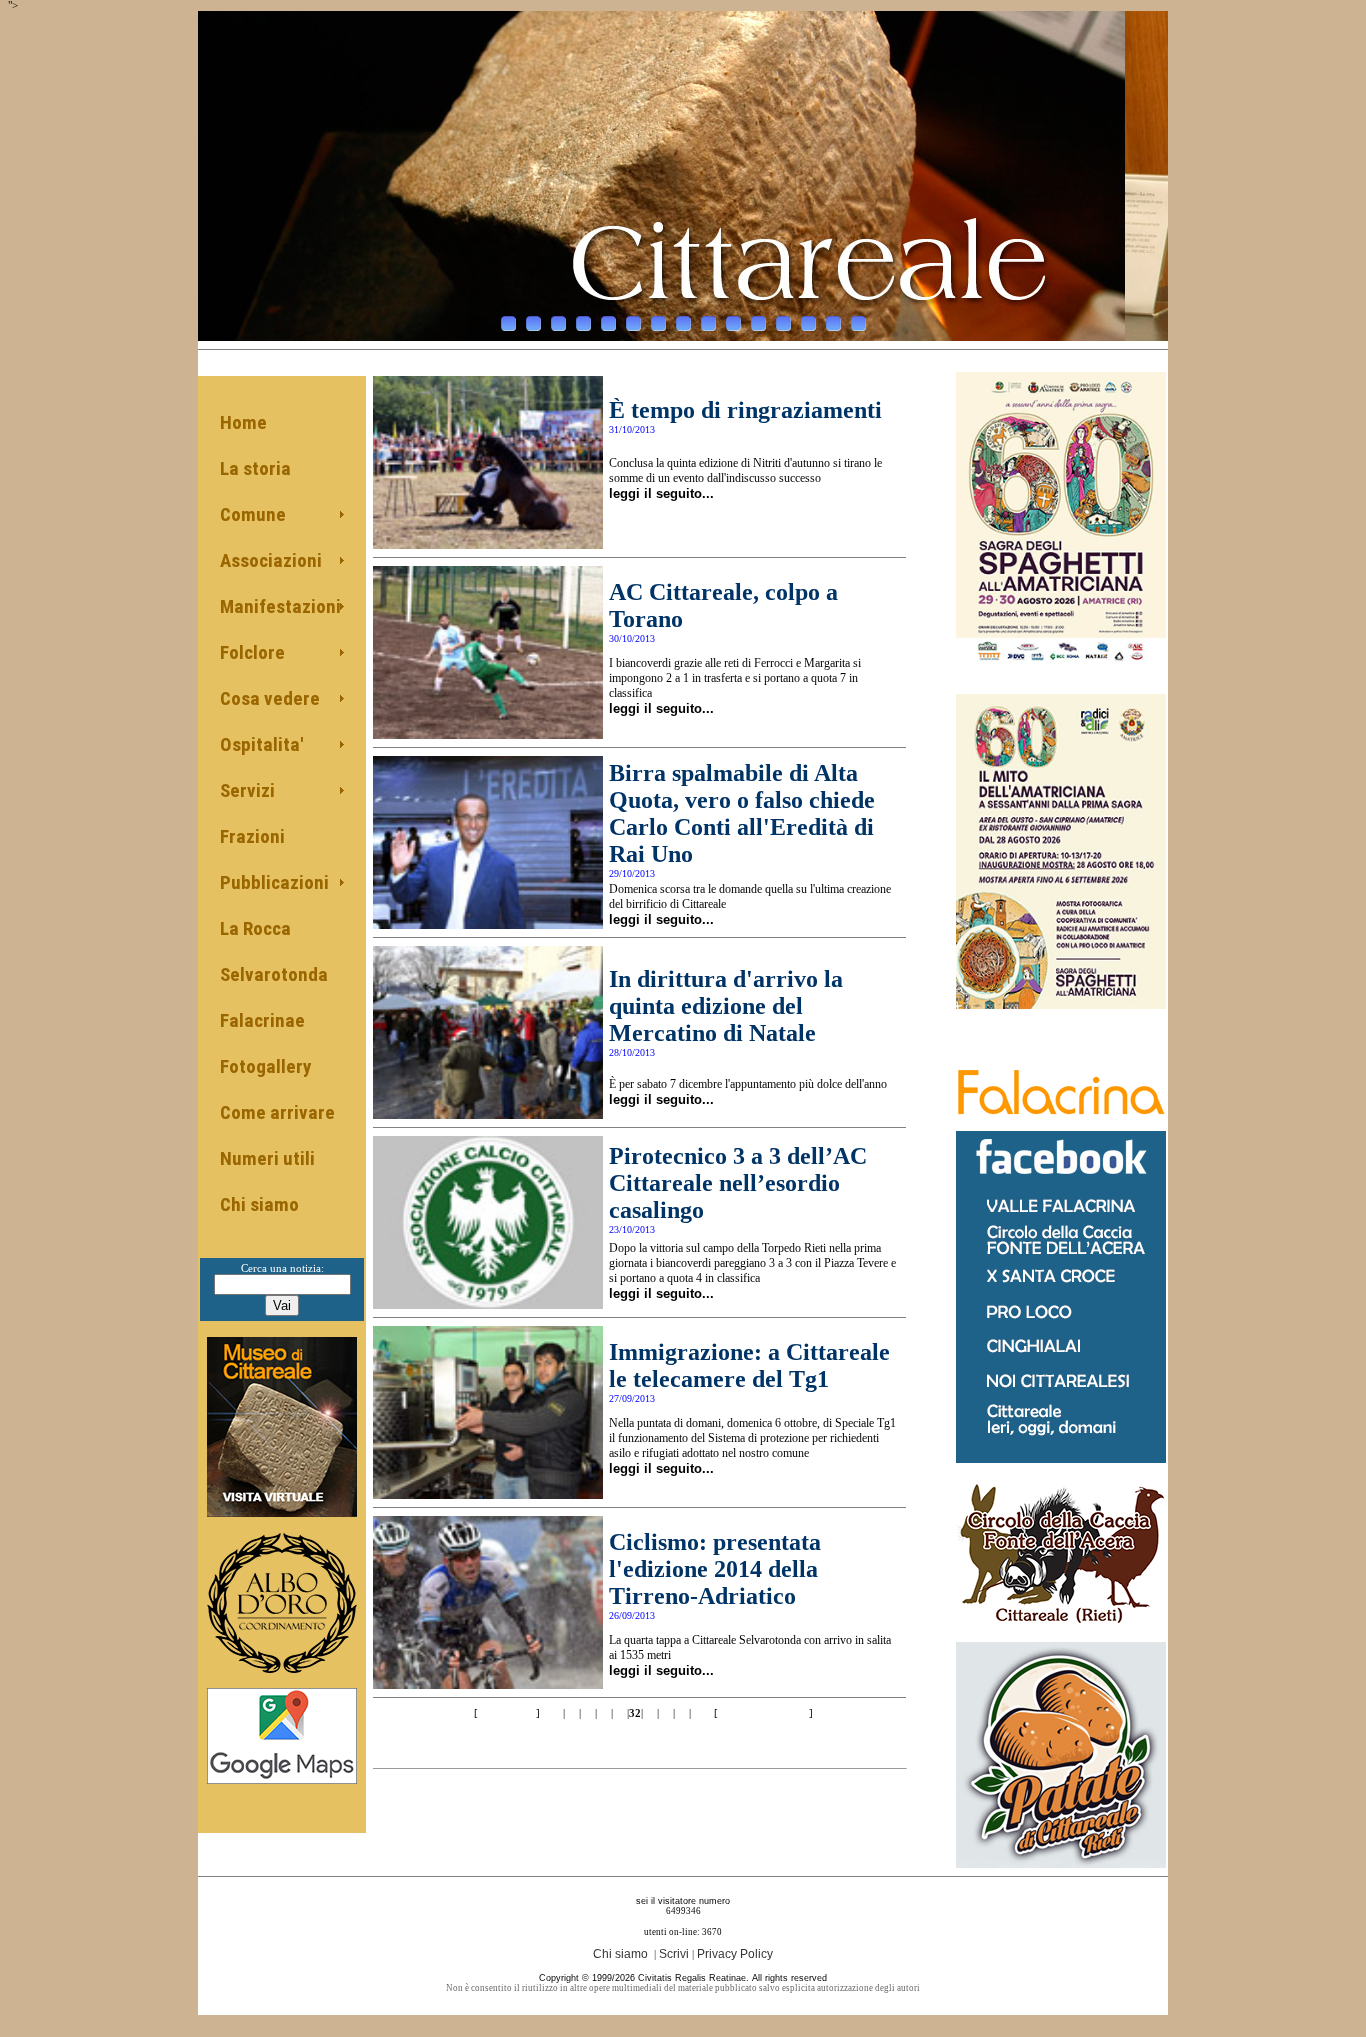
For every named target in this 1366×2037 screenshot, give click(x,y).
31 (620, 1713)
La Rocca (255, 928)
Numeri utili (267, 1158)
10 (733, 323)
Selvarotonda (274, 974)
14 (833, 323)
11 (758, 323)
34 (666, 1713)
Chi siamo (259, 1204)
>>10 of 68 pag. (763, 1713)
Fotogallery (265, 1066)
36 (698, 1713)
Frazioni (252, 836)
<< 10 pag (505, 1713)
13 (808, 323)
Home (243, 422)
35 (682, 1713)
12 (783, 323)
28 (572, 1713)
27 (556, 1713)
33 (650, 1713)
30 (604, 1713)
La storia (255, 468)
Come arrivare (277, 1112)
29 (588, 1713)
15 (858, 323)
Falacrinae (262, 1020)
